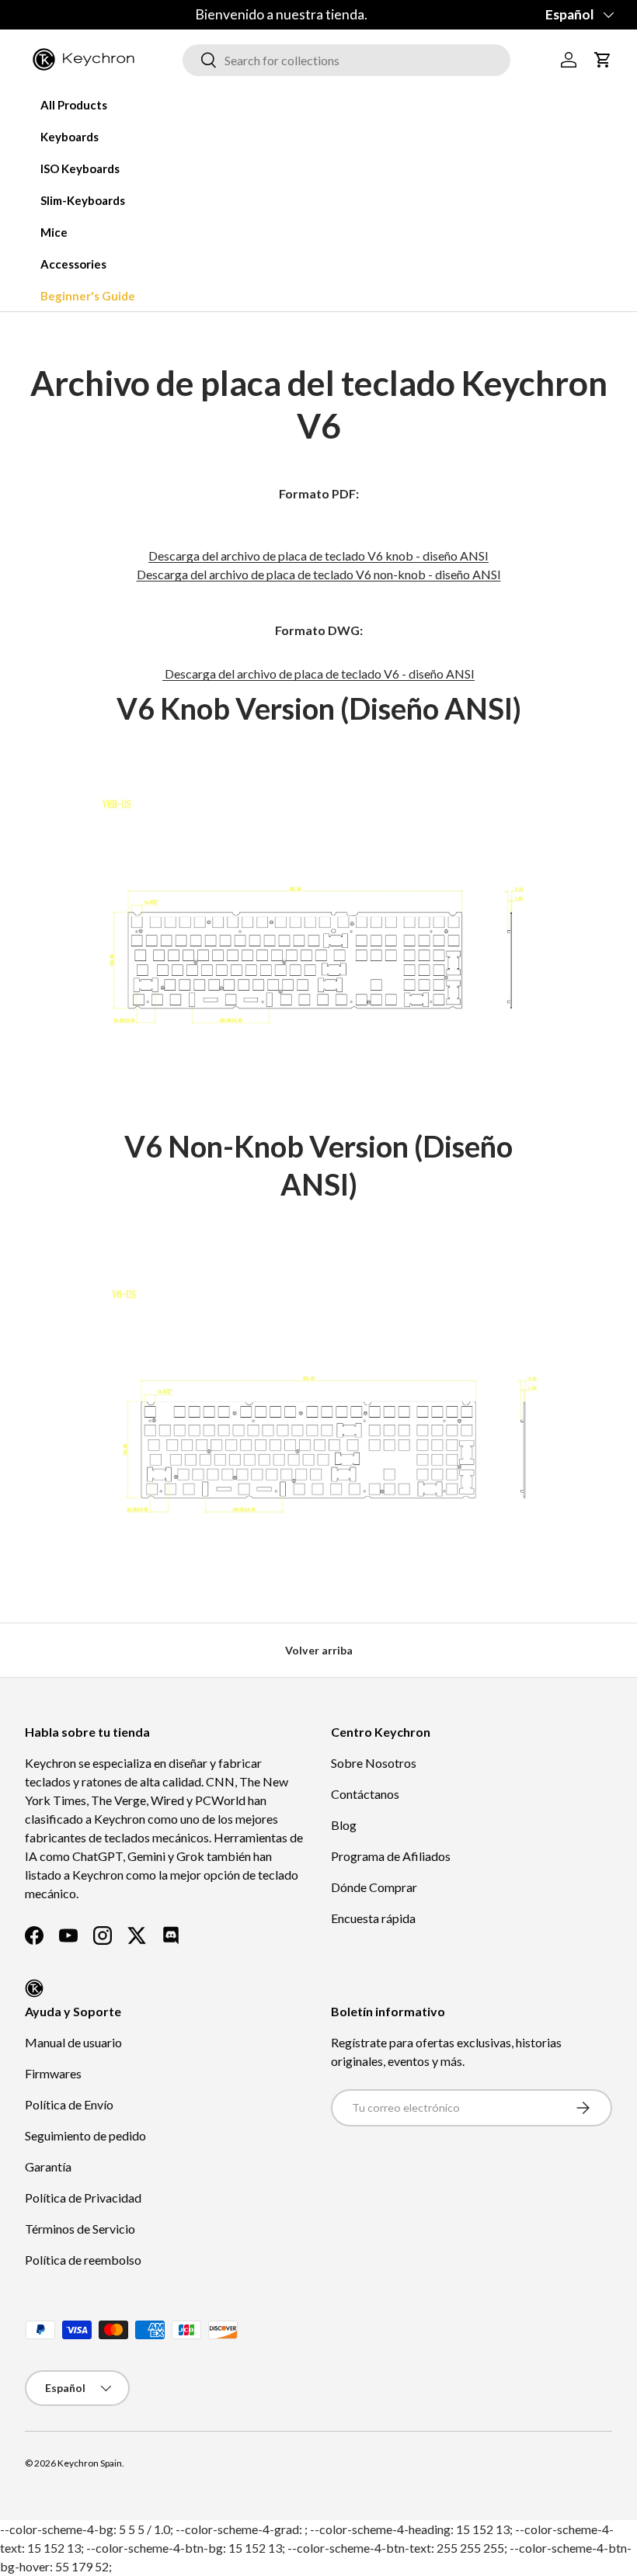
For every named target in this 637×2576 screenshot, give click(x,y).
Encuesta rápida (373, 1918)
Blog (344, 1825)
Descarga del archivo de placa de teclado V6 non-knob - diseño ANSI (319, 574)
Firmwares (53, 2073)
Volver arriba (319, 1650)
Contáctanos (365, 1794)
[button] (603, 60)
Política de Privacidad (83, 2198)
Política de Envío (69, 2104)
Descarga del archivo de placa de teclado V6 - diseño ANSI (318, 674)
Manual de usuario (73, 2042)
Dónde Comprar (374, 1887)
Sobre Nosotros (374, 1763)
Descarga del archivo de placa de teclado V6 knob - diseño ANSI (318, 555)
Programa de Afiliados (391, 1856)
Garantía (48, 2166)
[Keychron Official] (34, 1988)
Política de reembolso (83, 2260)
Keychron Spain (90, 2463)
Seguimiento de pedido (85, 2135)
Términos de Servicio (80, 2229)
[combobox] (346, 60)
